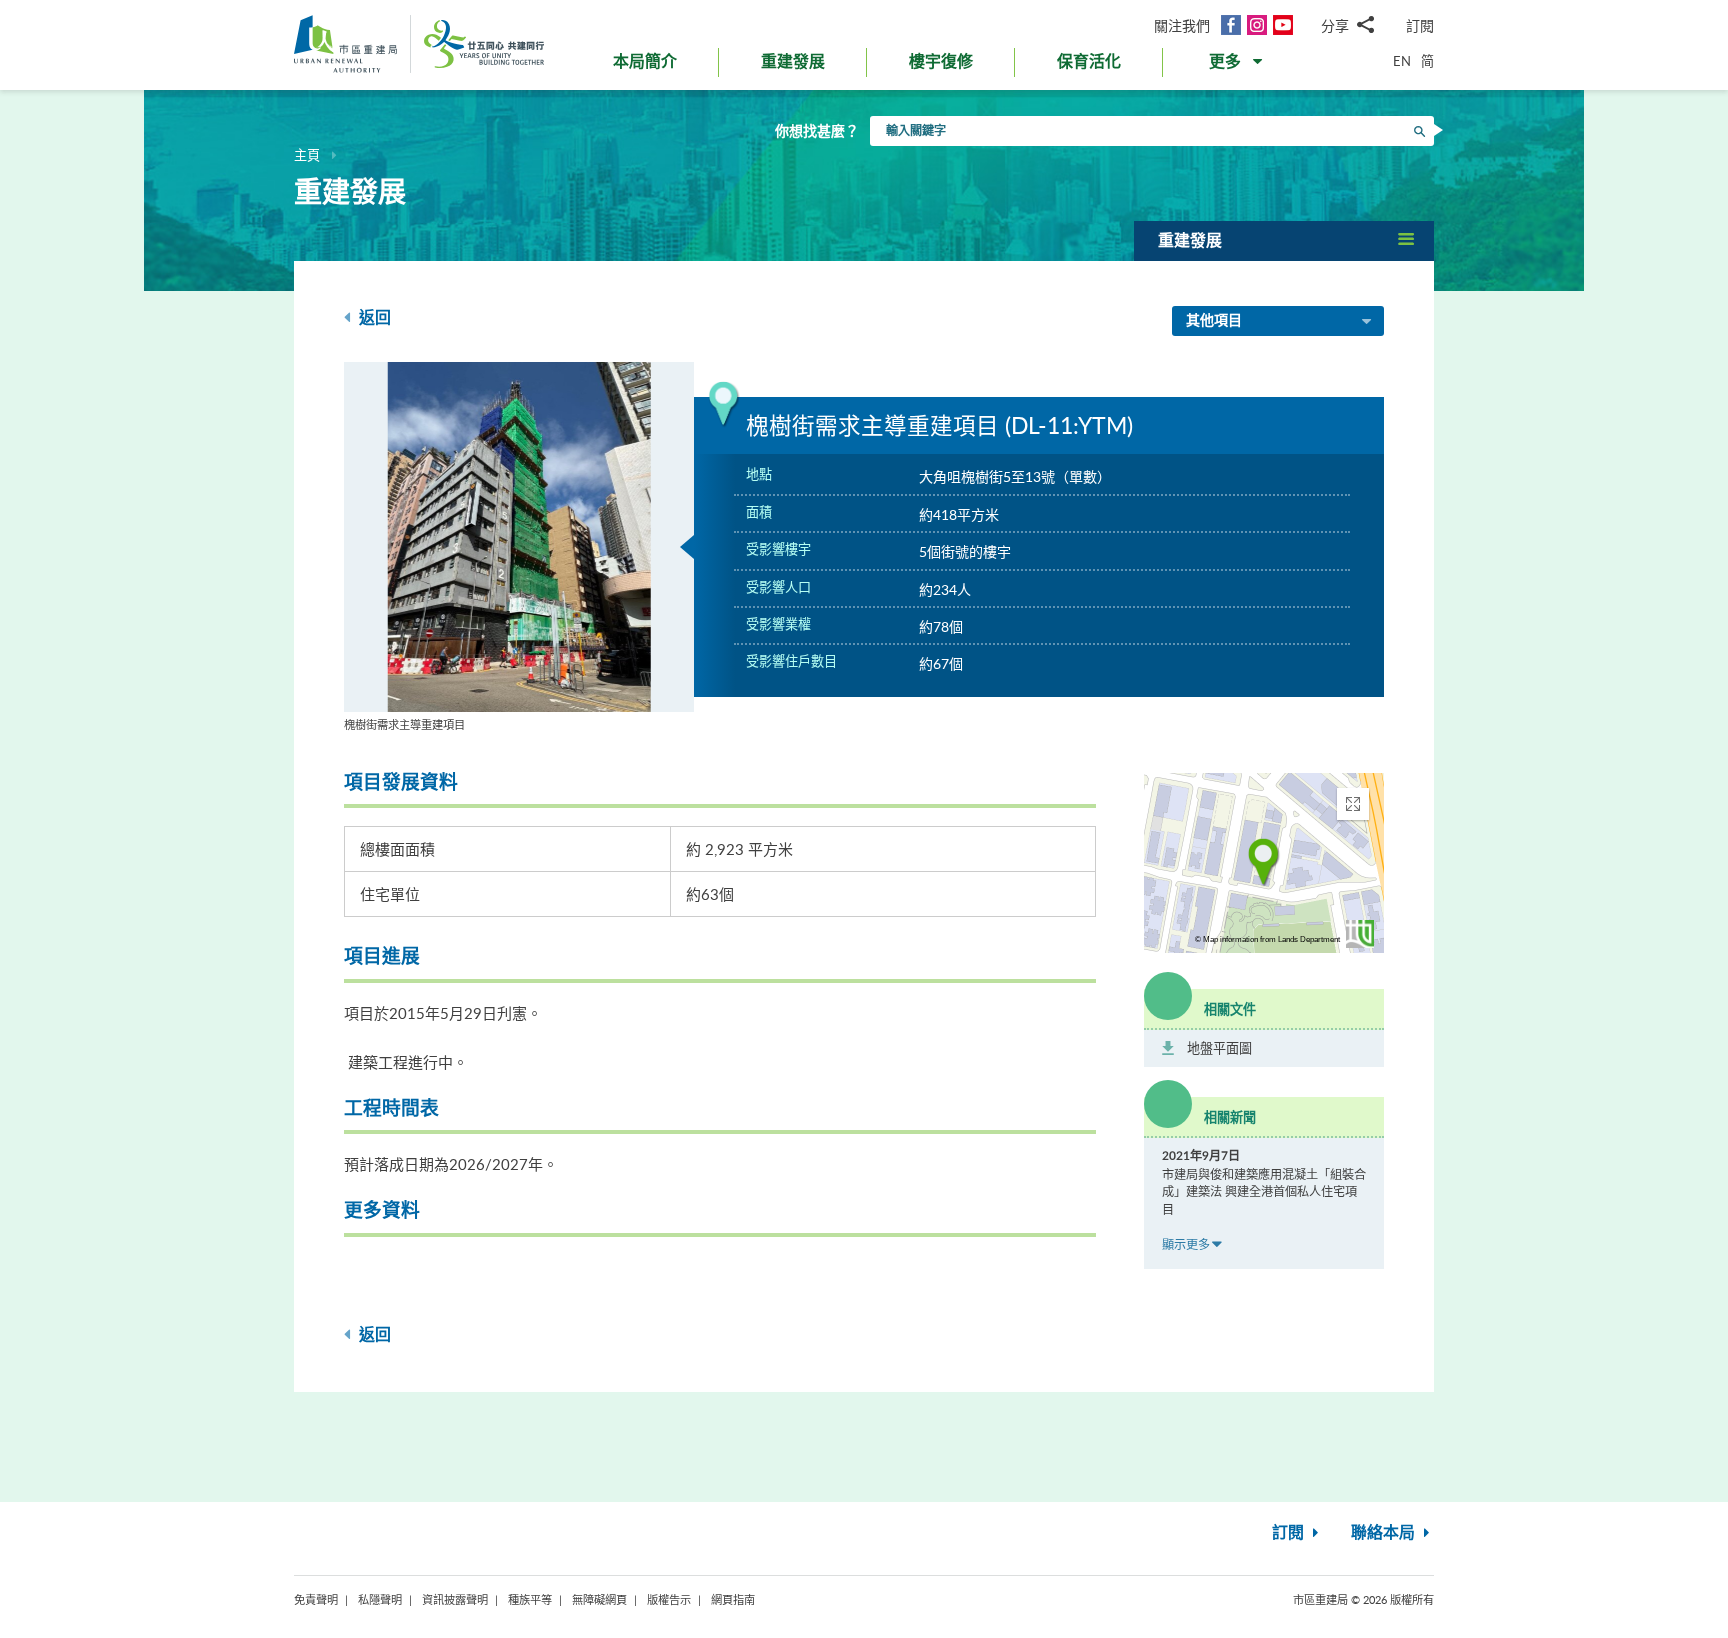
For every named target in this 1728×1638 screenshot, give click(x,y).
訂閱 (1420, 25)
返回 (373, 318)
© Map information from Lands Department (1267, 939)
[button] (1237, 66)
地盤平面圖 (1219, 1048)
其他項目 (1214, 321)
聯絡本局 (1385, 1533)
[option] (519, 547)
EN (1402, 61)
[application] (1264, 863)
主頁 (307, 155)
